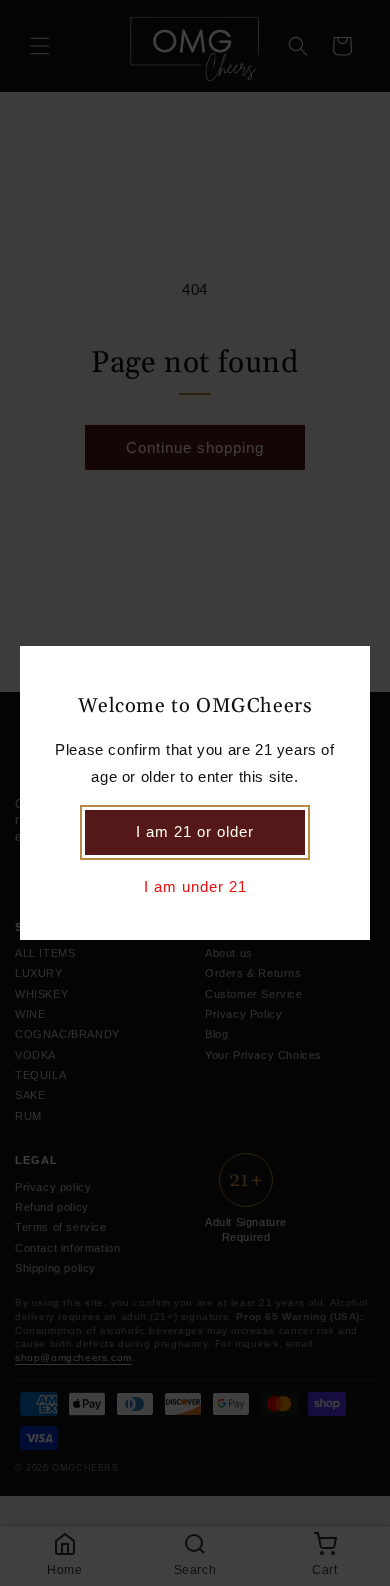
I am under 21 (195, 886)
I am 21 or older (195, 831)
